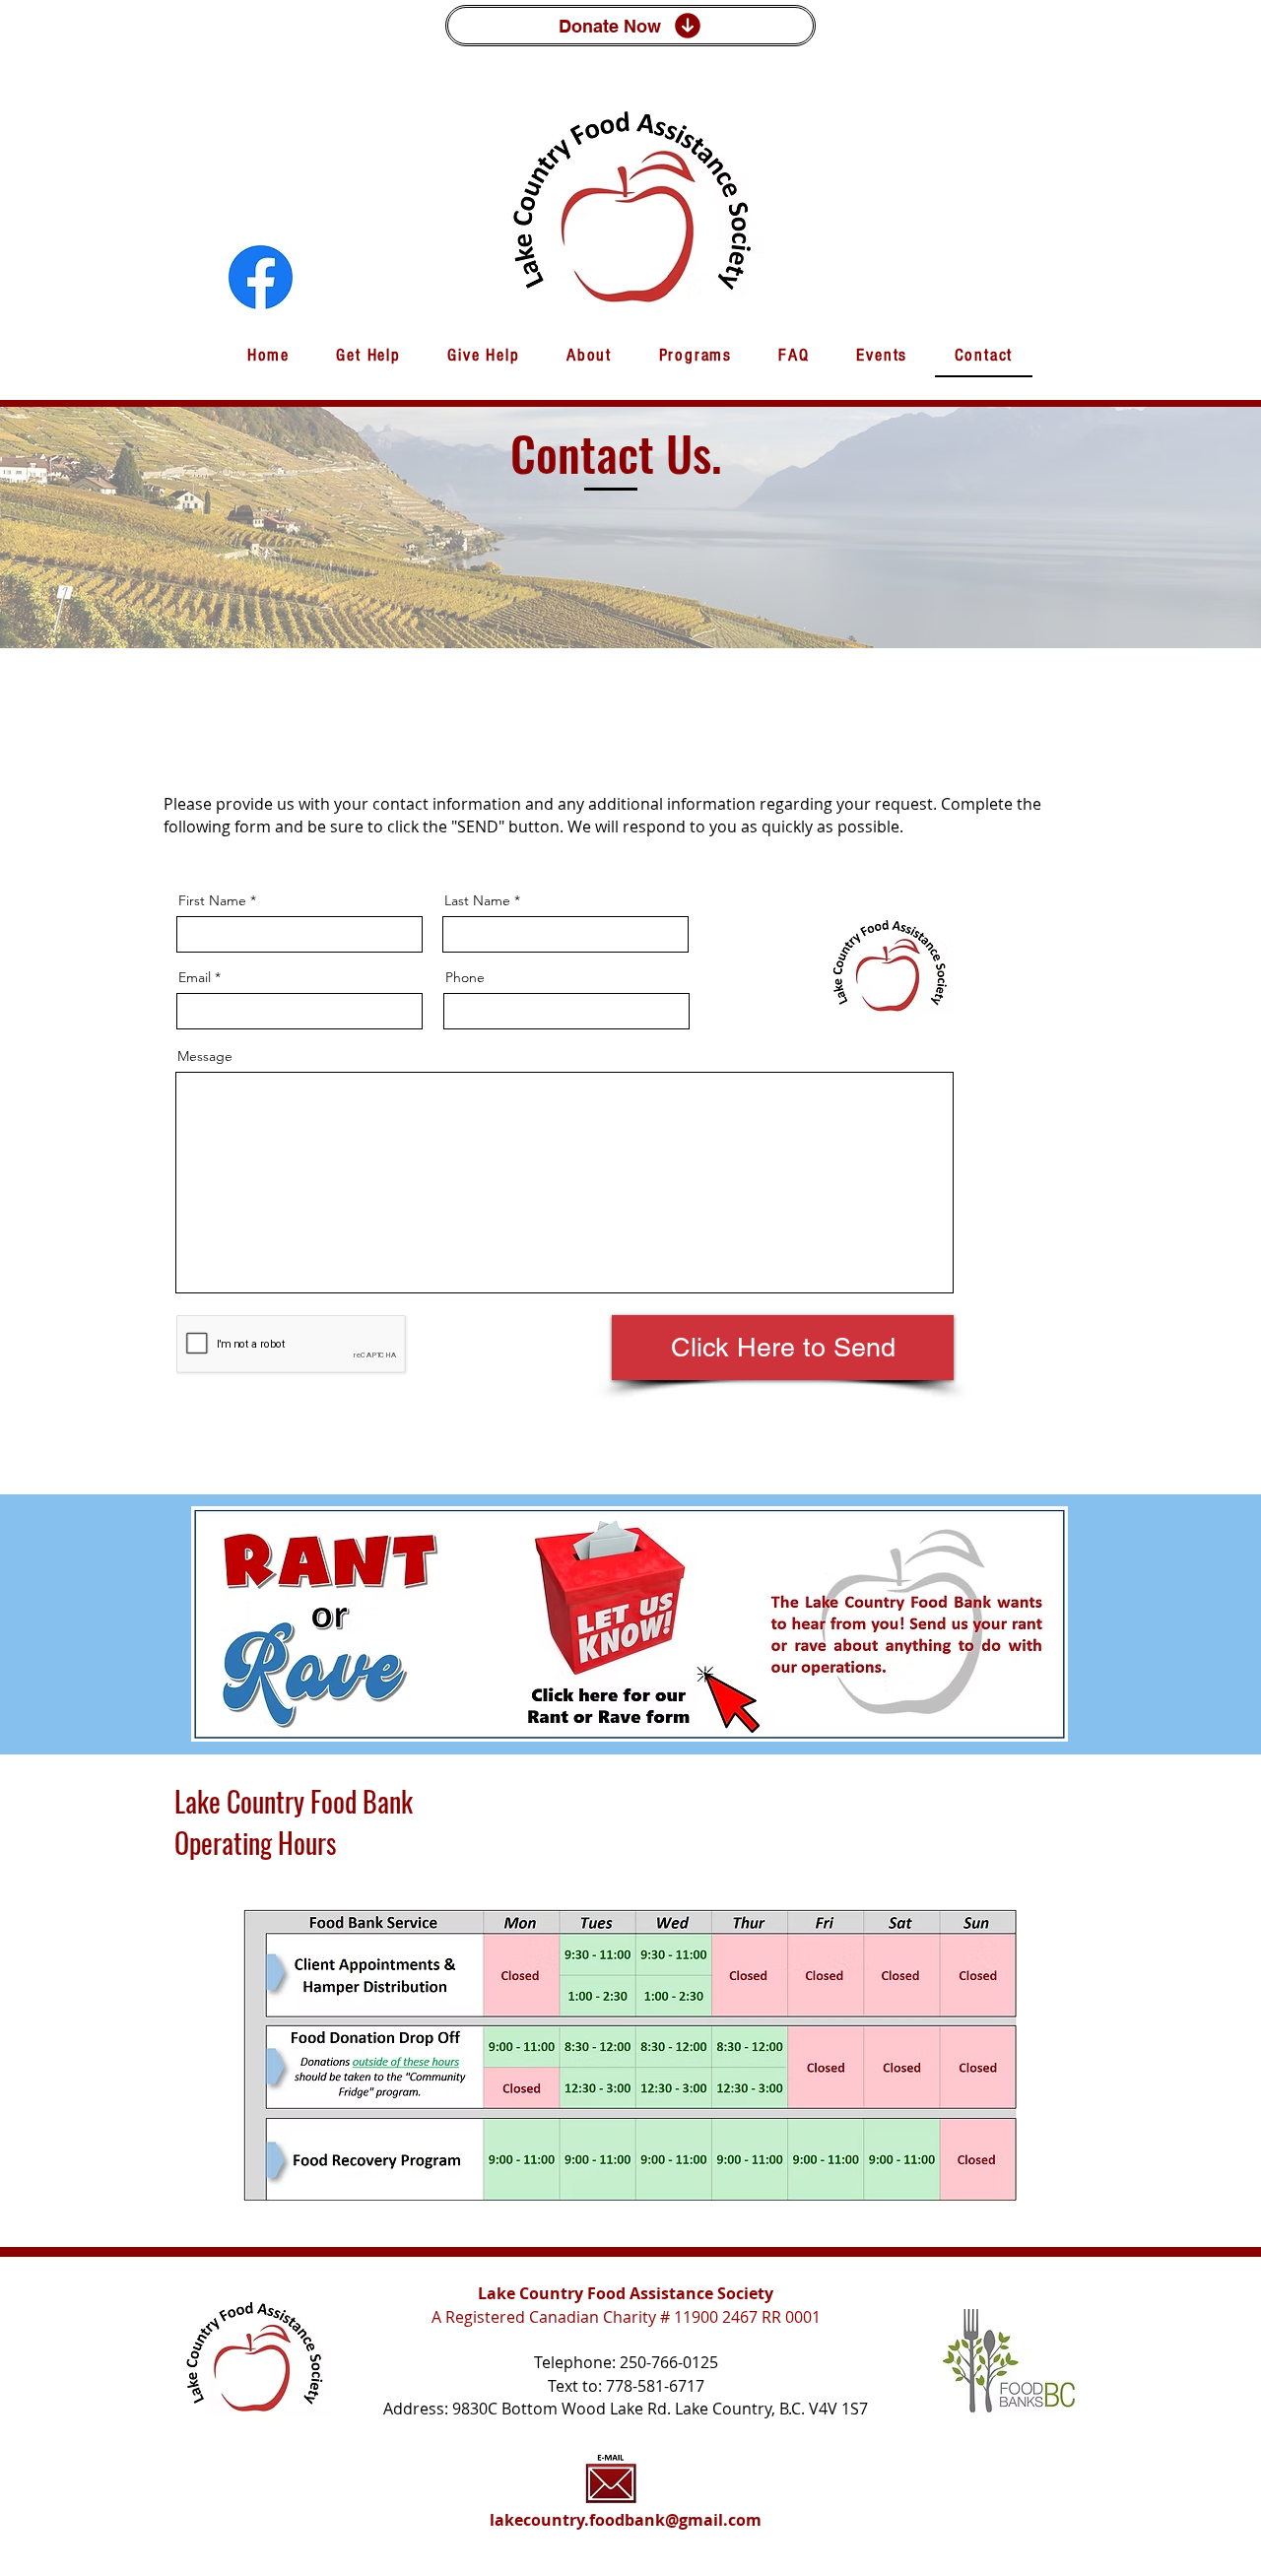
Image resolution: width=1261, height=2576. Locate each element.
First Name (212, 900)
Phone (465, 977)
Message (205, 1056)
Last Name (477, 900)
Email (195, 977)
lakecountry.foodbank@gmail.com (626, 2520)
